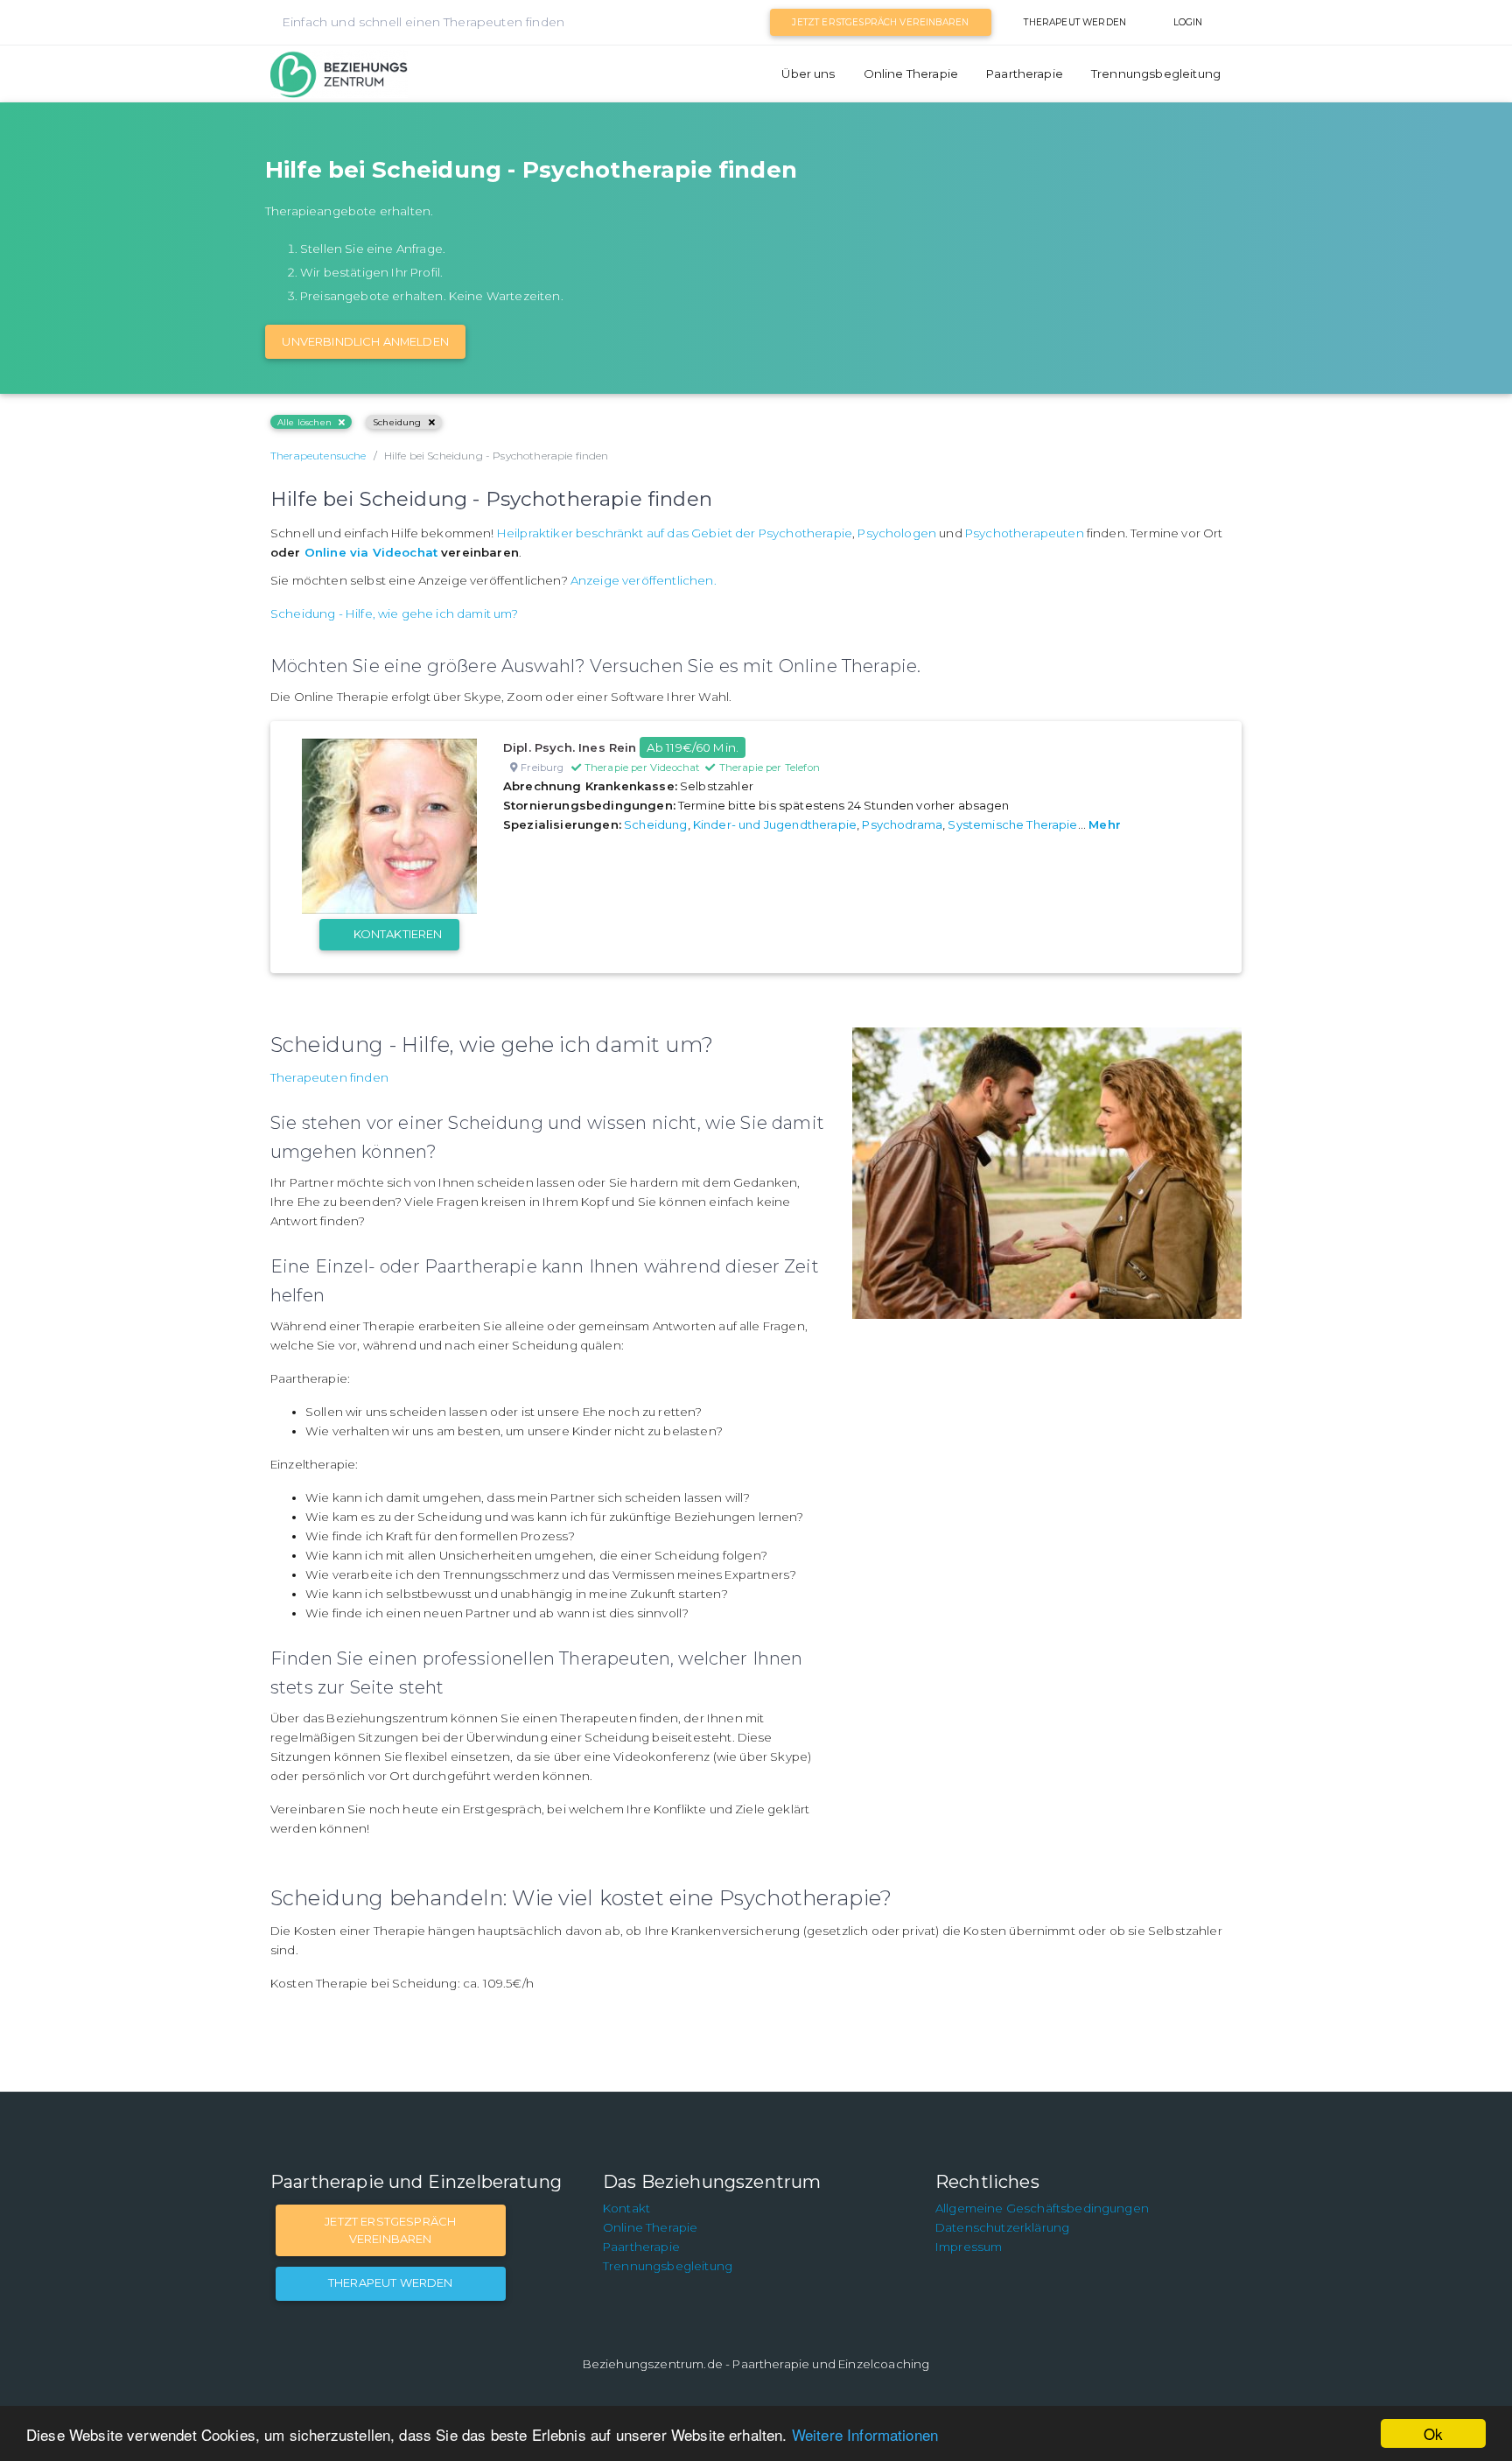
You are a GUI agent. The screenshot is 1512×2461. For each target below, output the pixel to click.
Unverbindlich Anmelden (365, 341)
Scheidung (397, 422)
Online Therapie (911, 74)
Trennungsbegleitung (1156, 74)
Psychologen (897, 533)
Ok (1433, 2433)
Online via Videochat (371, 552)
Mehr (1105, 824)
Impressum (969, 2247)
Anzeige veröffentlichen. (644, 580)
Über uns (808, 74)
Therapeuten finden (329, 1077)
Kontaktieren (398, 934)
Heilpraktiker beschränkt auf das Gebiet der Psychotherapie (675, 533)
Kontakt (626, 2208)
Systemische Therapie (1012, 824)
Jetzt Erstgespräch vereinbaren (880, 22)
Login (1188, 22)
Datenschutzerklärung (1002, 2227)
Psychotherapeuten (1025, 533)
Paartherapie (1025, 74)
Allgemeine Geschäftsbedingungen (1042, 2208)
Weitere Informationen (865, 2434)
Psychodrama (902, 824)
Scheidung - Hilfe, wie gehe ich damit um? (395, 613)
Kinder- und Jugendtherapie (775, 824)
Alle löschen (304, 422)
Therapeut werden (1075, 22)
